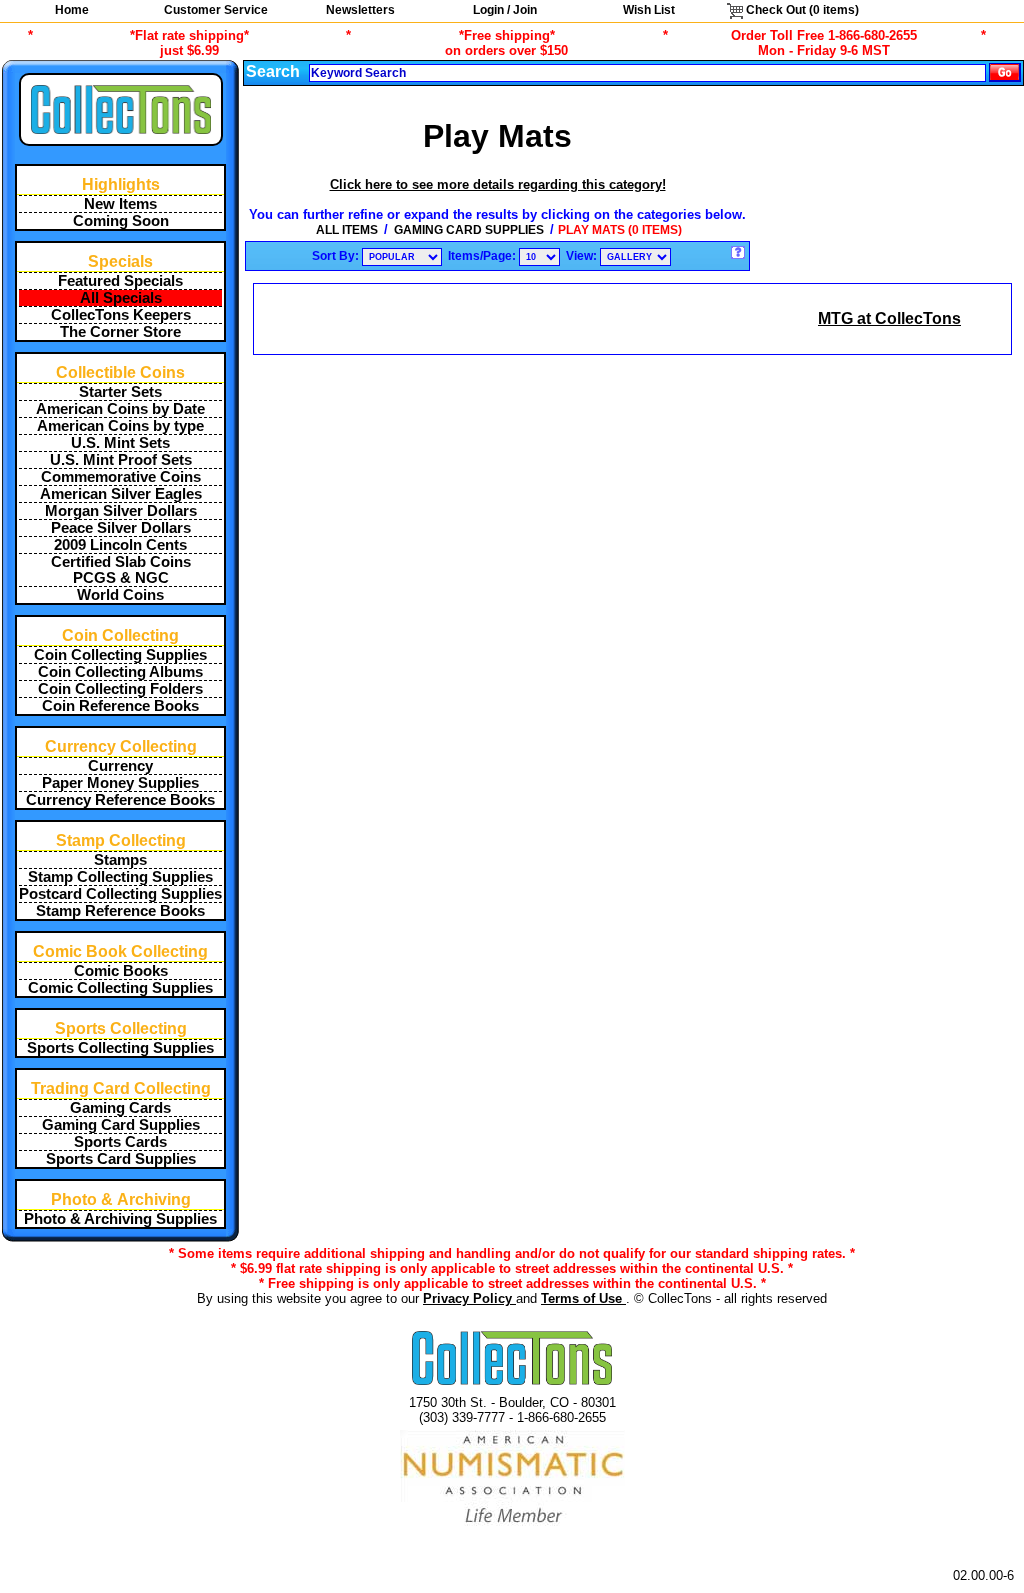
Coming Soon (121, 221)
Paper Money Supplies (120, 783)
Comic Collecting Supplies (120, 988)
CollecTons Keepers (121, 315)
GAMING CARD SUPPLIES (469, 230)
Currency (120, 766)
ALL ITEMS (347, 230)
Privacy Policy (469, 1298)
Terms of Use (583, 1298)
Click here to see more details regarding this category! (498, 184)
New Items (120, 204)
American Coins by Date (120, 409)
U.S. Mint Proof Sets (121, 460)
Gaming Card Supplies (121, 1125)
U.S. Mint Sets (120, 443)
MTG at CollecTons (889, 318)
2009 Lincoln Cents (120, 545)
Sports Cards (120, 1142)
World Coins (120, 595)
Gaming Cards (120, 1108)
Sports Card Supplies (121, 1159)
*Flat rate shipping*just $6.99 (189, 43)
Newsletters (360, 10)
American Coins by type (120, 426)
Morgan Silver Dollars (121, 511)
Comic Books (121, 971)
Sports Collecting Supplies (120, 1048)
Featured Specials (120, 281)
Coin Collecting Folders (120, 689)
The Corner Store (120, 332)
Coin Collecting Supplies (120, 655)
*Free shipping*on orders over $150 (506, 43)
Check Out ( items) (801, 10)
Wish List (649, 10)
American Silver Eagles (121, 494)
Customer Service (216, 10)
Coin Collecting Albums (120, 672)
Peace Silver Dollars (121, 528)
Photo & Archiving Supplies (120, 1219)
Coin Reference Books (120, 706)
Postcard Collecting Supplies (120, 894)
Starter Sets (120, 392)
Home (72, 10)
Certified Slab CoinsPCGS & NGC (121, 570)
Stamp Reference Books (120, 911)
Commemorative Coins (121, 477)
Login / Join (505, 10)
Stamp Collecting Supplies (120, 877)
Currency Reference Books (120, 800)
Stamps (120, 860)
